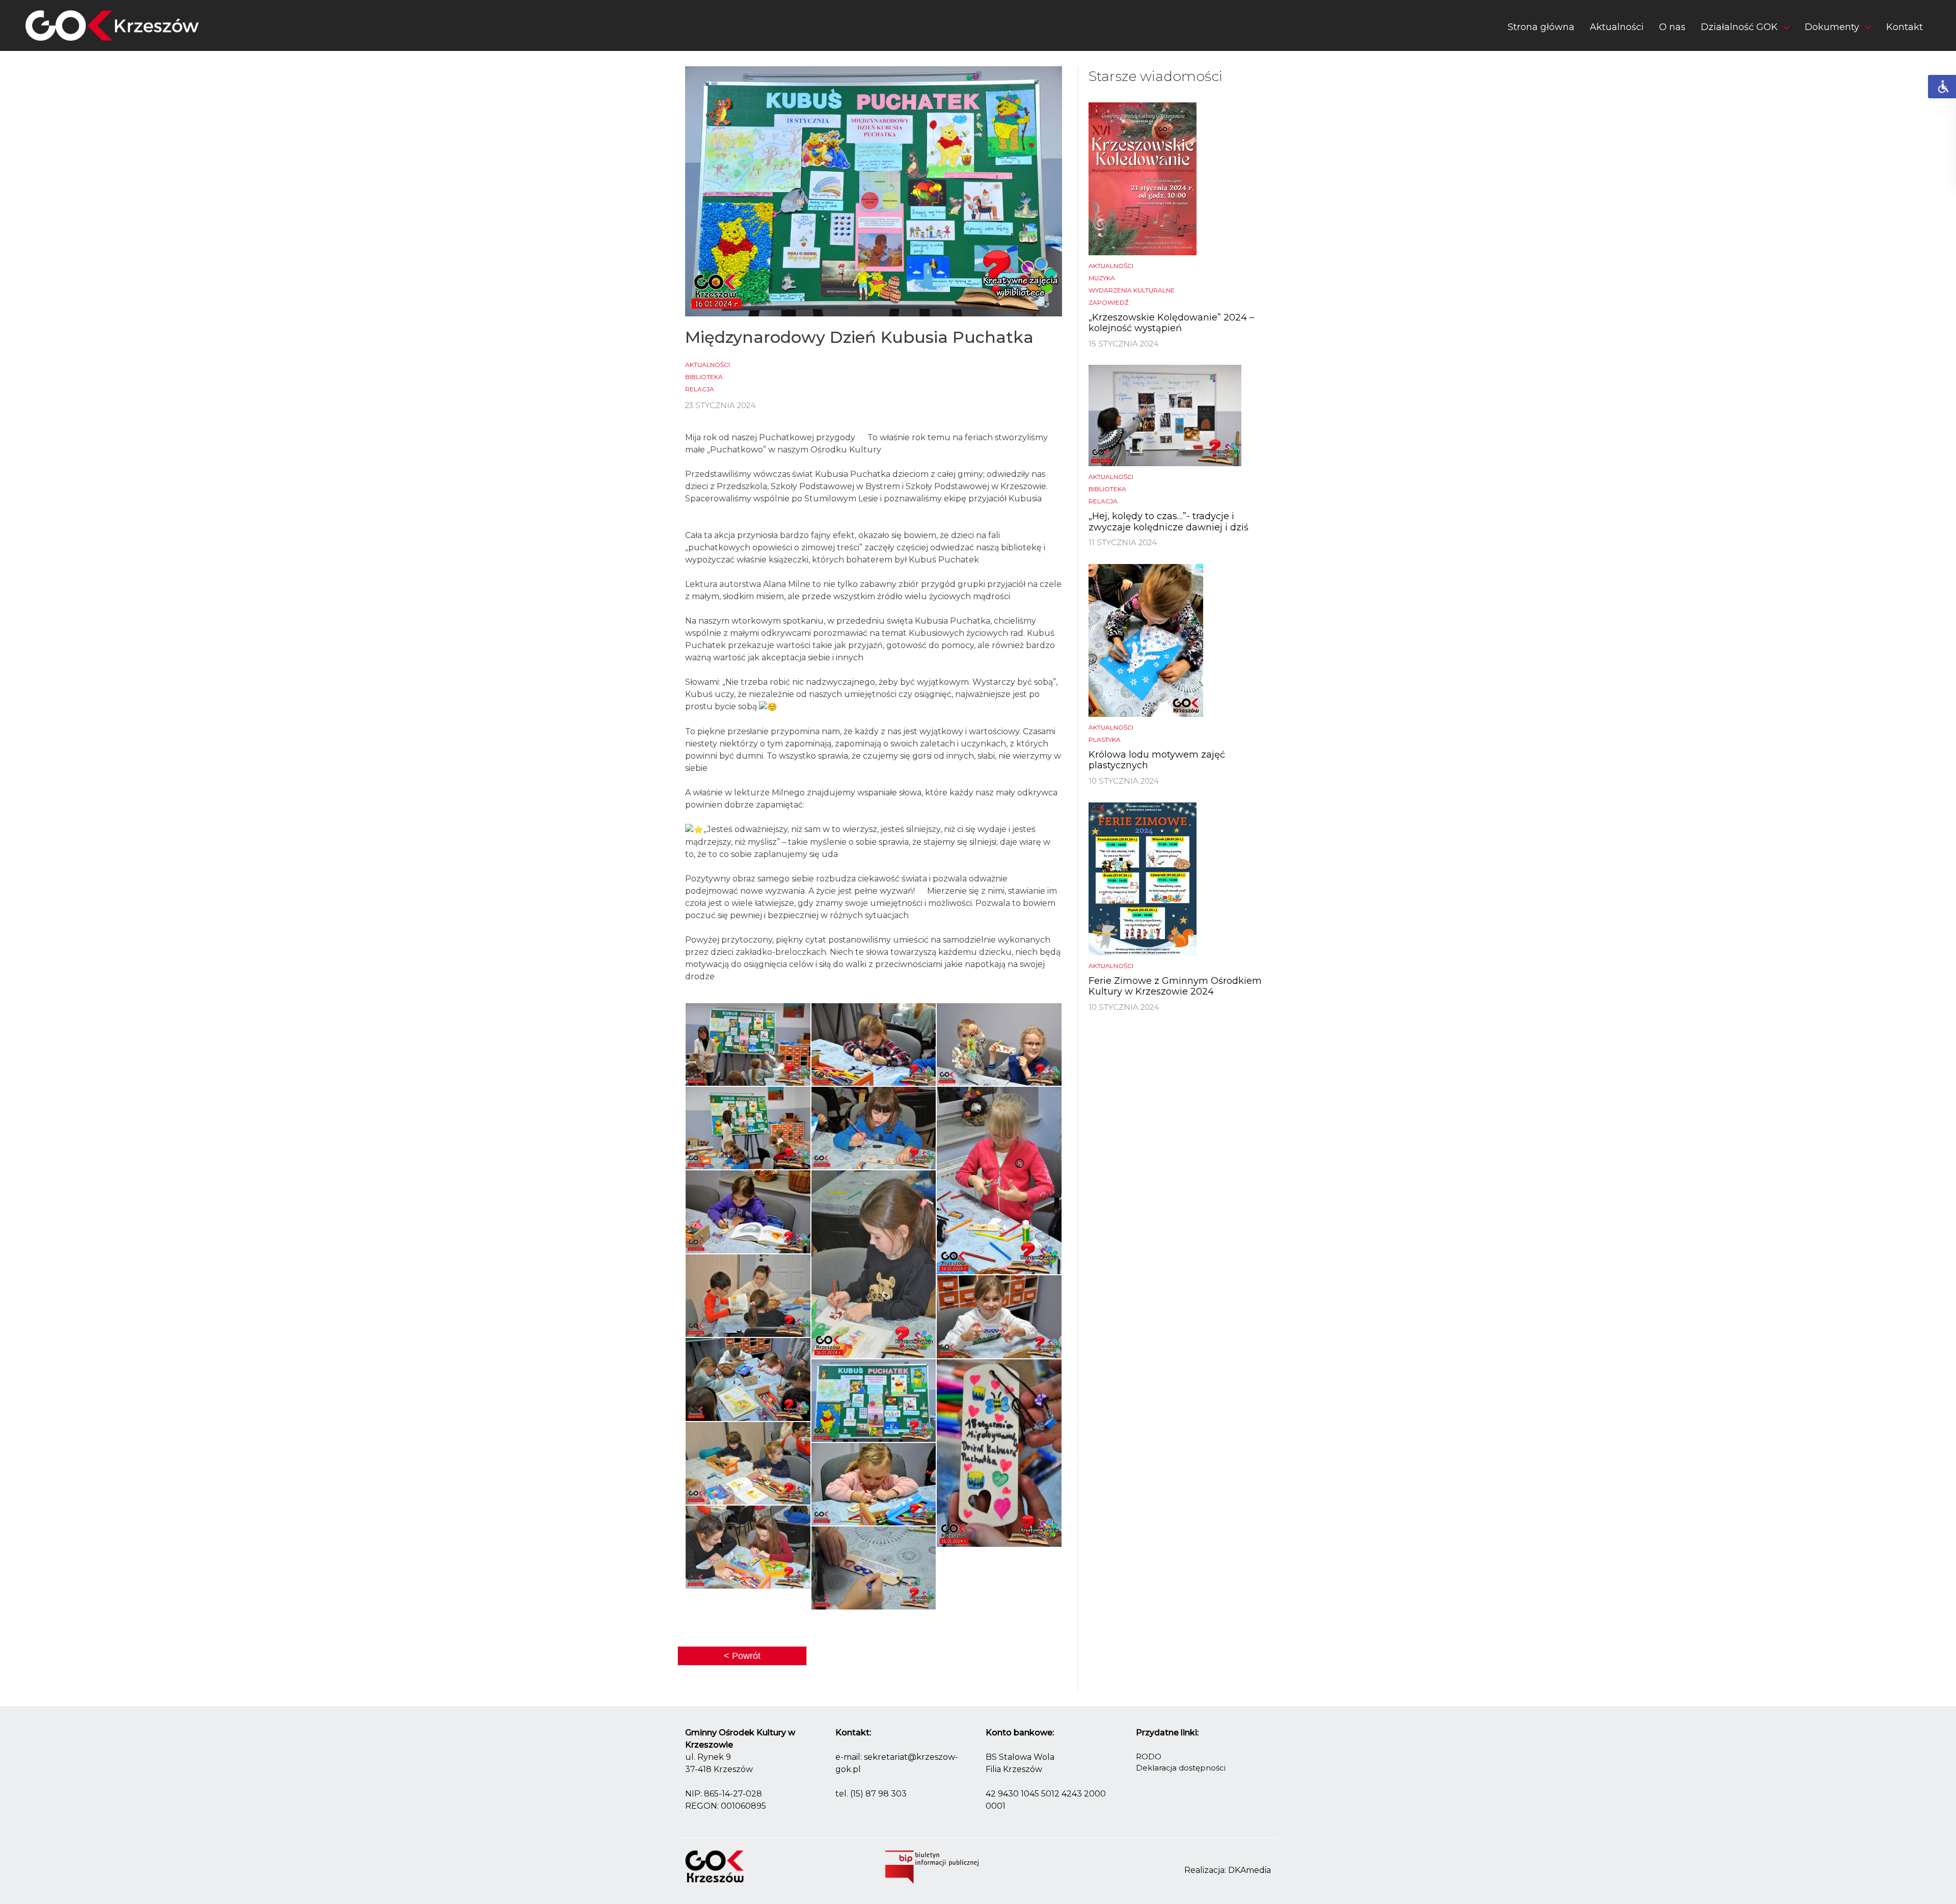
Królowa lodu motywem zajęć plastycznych (1157, 760)
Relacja (700, 389)
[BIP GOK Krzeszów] (932, 1867)
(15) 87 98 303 (878, 1794)
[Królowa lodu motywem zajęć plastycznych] (1146, 640)
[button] (1745, 29)
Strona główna (1541, 27)
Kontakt (1905, 27)
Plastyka (1105, 740)
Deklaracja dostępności (1181, 1768)
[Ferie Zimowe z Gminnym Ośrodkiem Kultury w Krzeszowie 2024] (1143, 878)
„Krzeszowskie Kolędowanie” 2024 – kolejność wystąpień (1171, 323)
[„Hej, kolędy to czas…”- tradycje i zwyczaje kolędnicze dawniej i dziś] (1165, 415)
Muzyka (1102, 278)
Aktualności (1617, 27)
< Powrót (742, 1656)
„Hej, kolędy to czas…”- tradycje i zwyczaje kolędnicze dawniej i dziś (1169, 522)
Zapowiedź (1109, 302)
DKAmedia (1249, 1870)
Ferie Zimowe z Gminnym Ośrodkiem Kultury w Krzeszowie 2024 (1175, 986)
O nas (1672, 27)
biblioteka (704, 377)
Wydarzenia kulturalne (1132, 290)
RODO (1149, 1756)
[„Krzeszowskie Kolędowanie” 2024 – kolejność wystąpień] (1143, 178)
